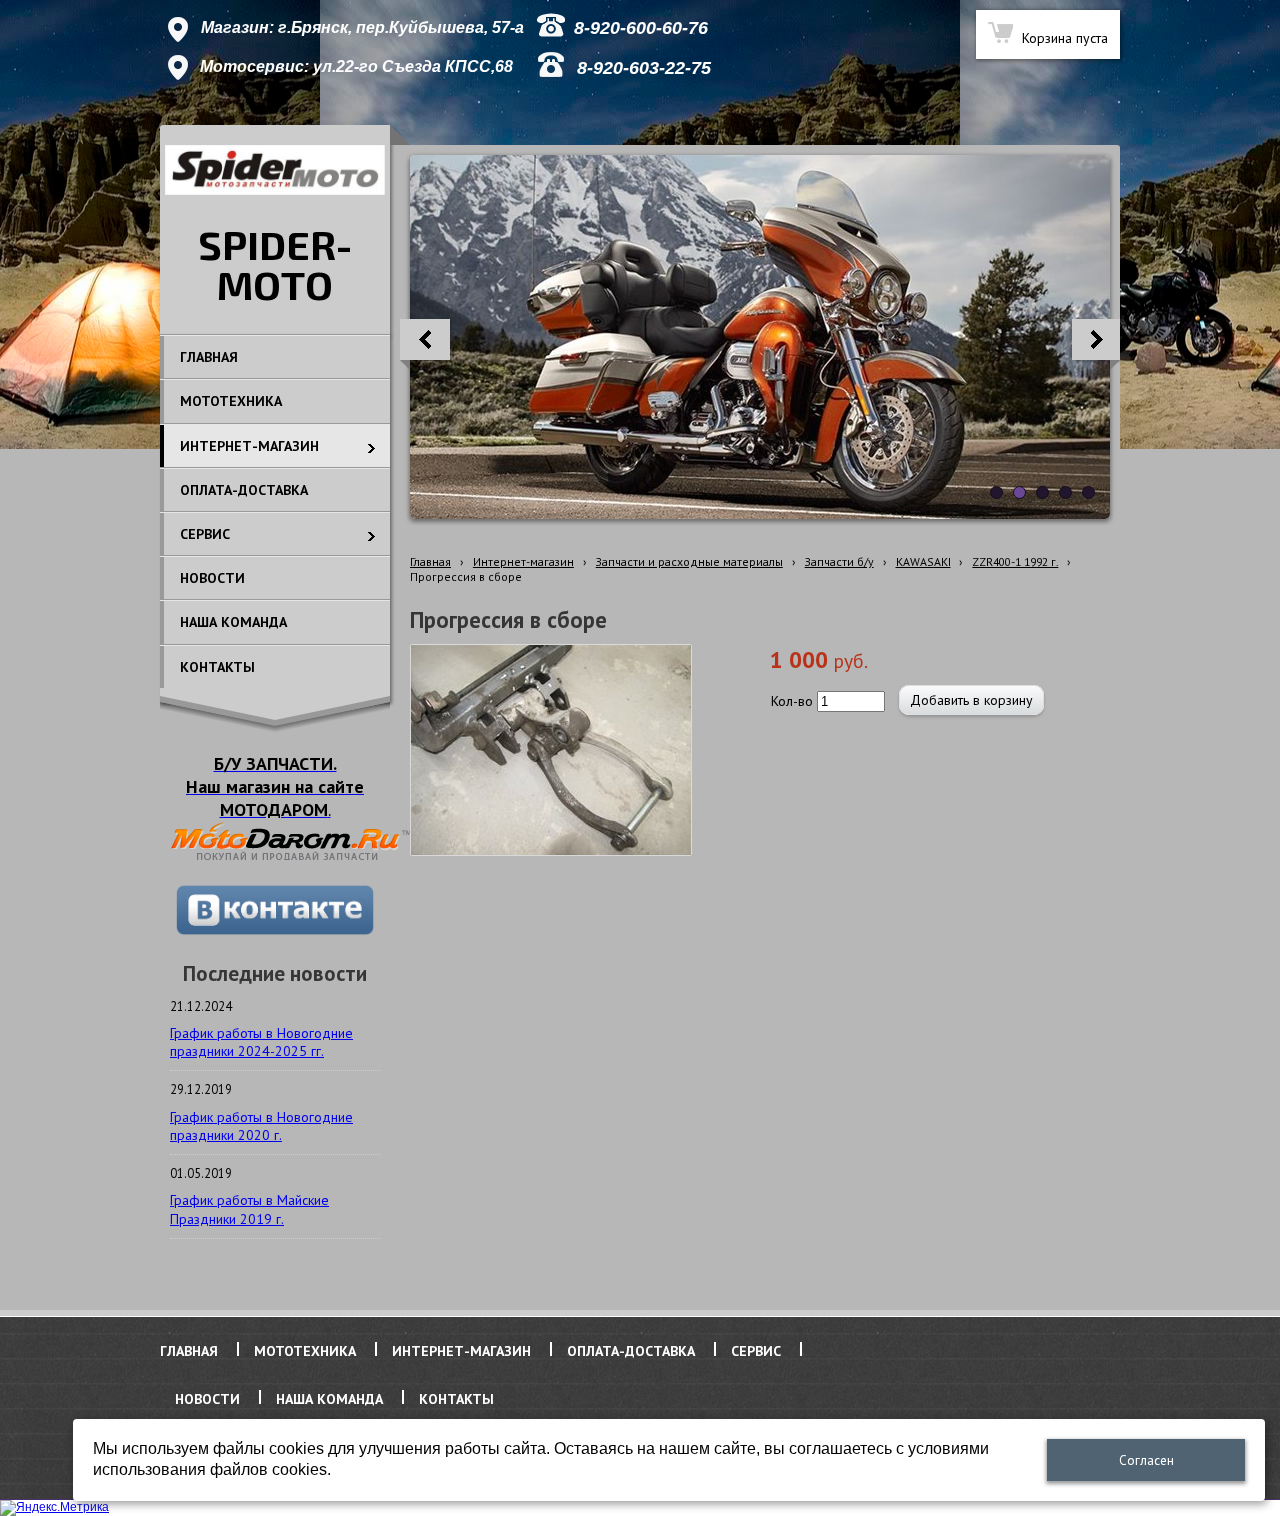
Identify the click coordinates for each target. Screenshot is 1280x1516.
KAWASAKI (923, 561)
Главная (430, 561)
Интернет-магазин (523, 561)
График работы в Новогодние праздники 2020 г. (261, 1126)
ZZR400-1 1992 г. (1015, 561)
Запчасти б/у (839, 561)
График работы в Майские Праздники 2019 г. (249, 1209)
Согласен (1146, 1460)
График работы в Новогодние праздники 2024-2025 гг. (261, 1042)
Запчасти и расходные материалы (689, 561)
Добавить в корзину (971, 700)
